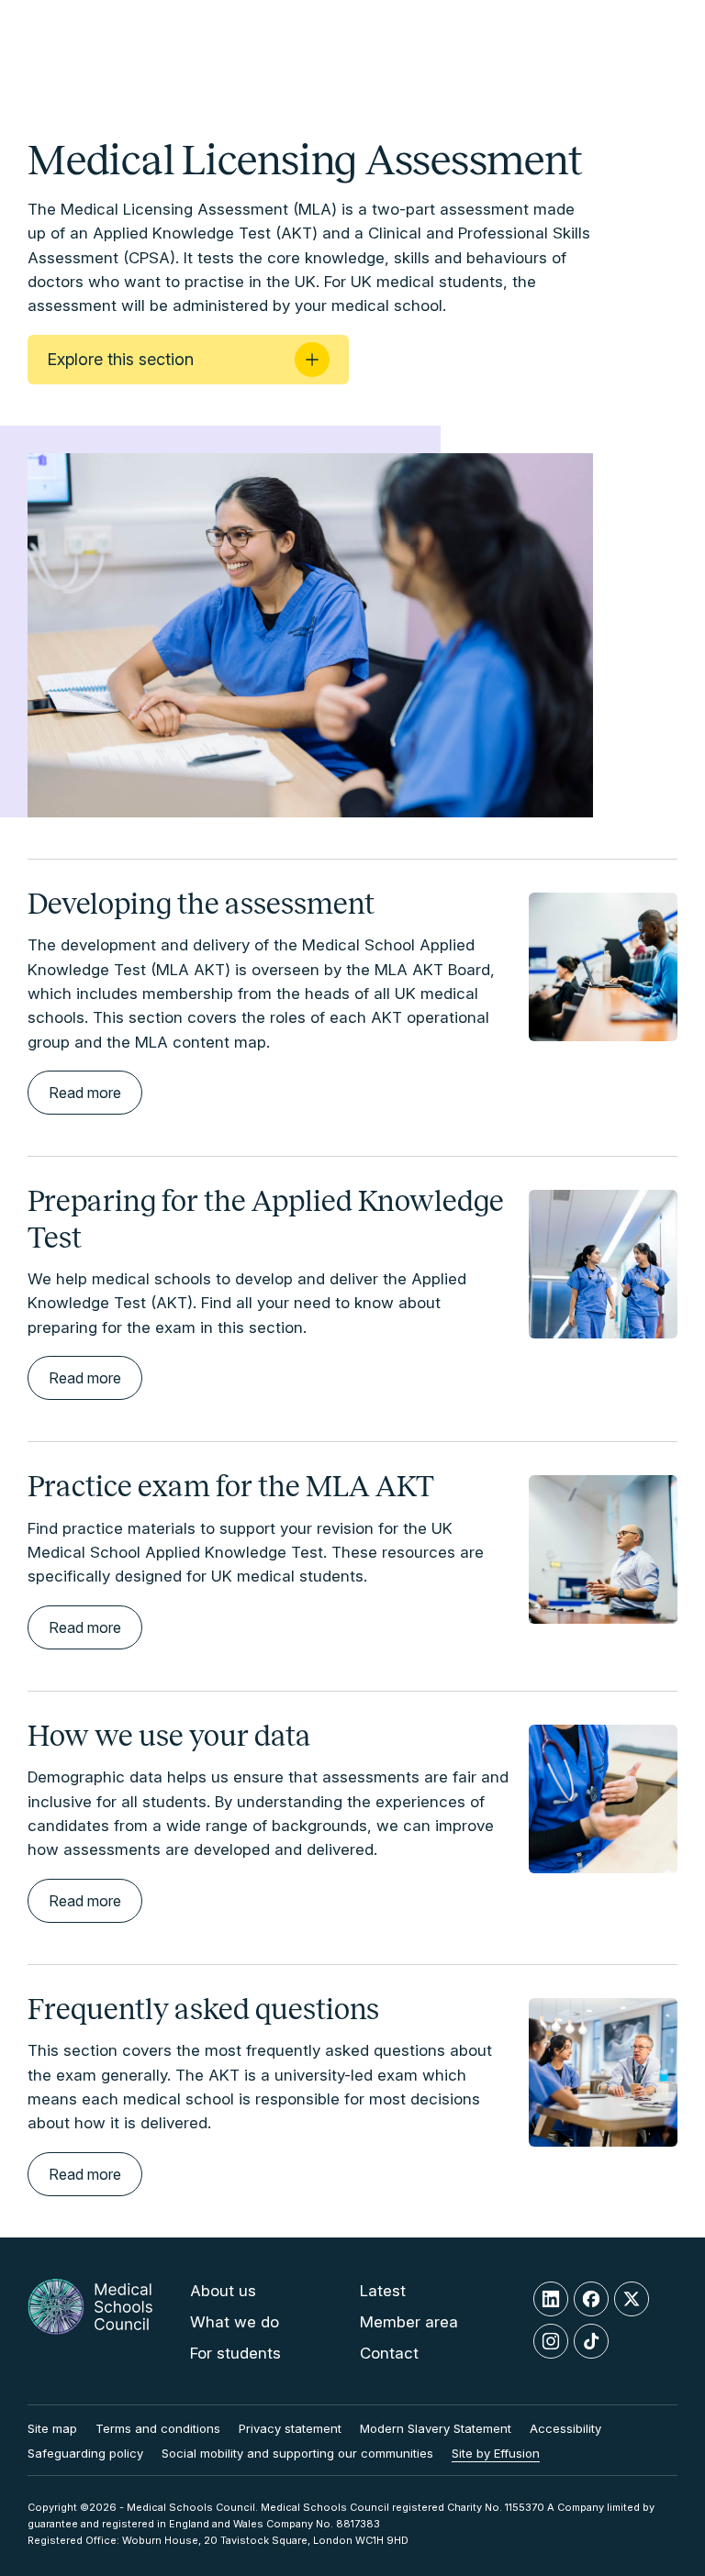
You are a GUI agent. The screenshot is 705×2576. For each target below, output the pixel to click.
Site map (52, 2428)
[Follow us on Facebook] (591, 2299)
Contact (389, 2353)
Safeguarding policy (85, 2453)
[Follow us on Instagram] (551, 2341)
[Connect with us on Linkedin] (551, 2299)
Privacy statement (290, 2428)
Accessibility (565, 2428)
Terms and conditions (158, 2428)
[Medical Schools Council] (90, 2321)
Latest (383, 2291)
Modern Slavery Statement (436, 2428)
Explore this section (120, 359)
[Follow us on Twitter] (632, 2299)
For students (235, 2353)
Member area (409, 2322)
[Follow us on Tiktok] (591, 2341)
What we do (235, 2322)
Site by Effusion (496, 2453)
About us (223, 2291)
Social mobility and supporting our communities (297, 2453)
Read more (85, 1093)
